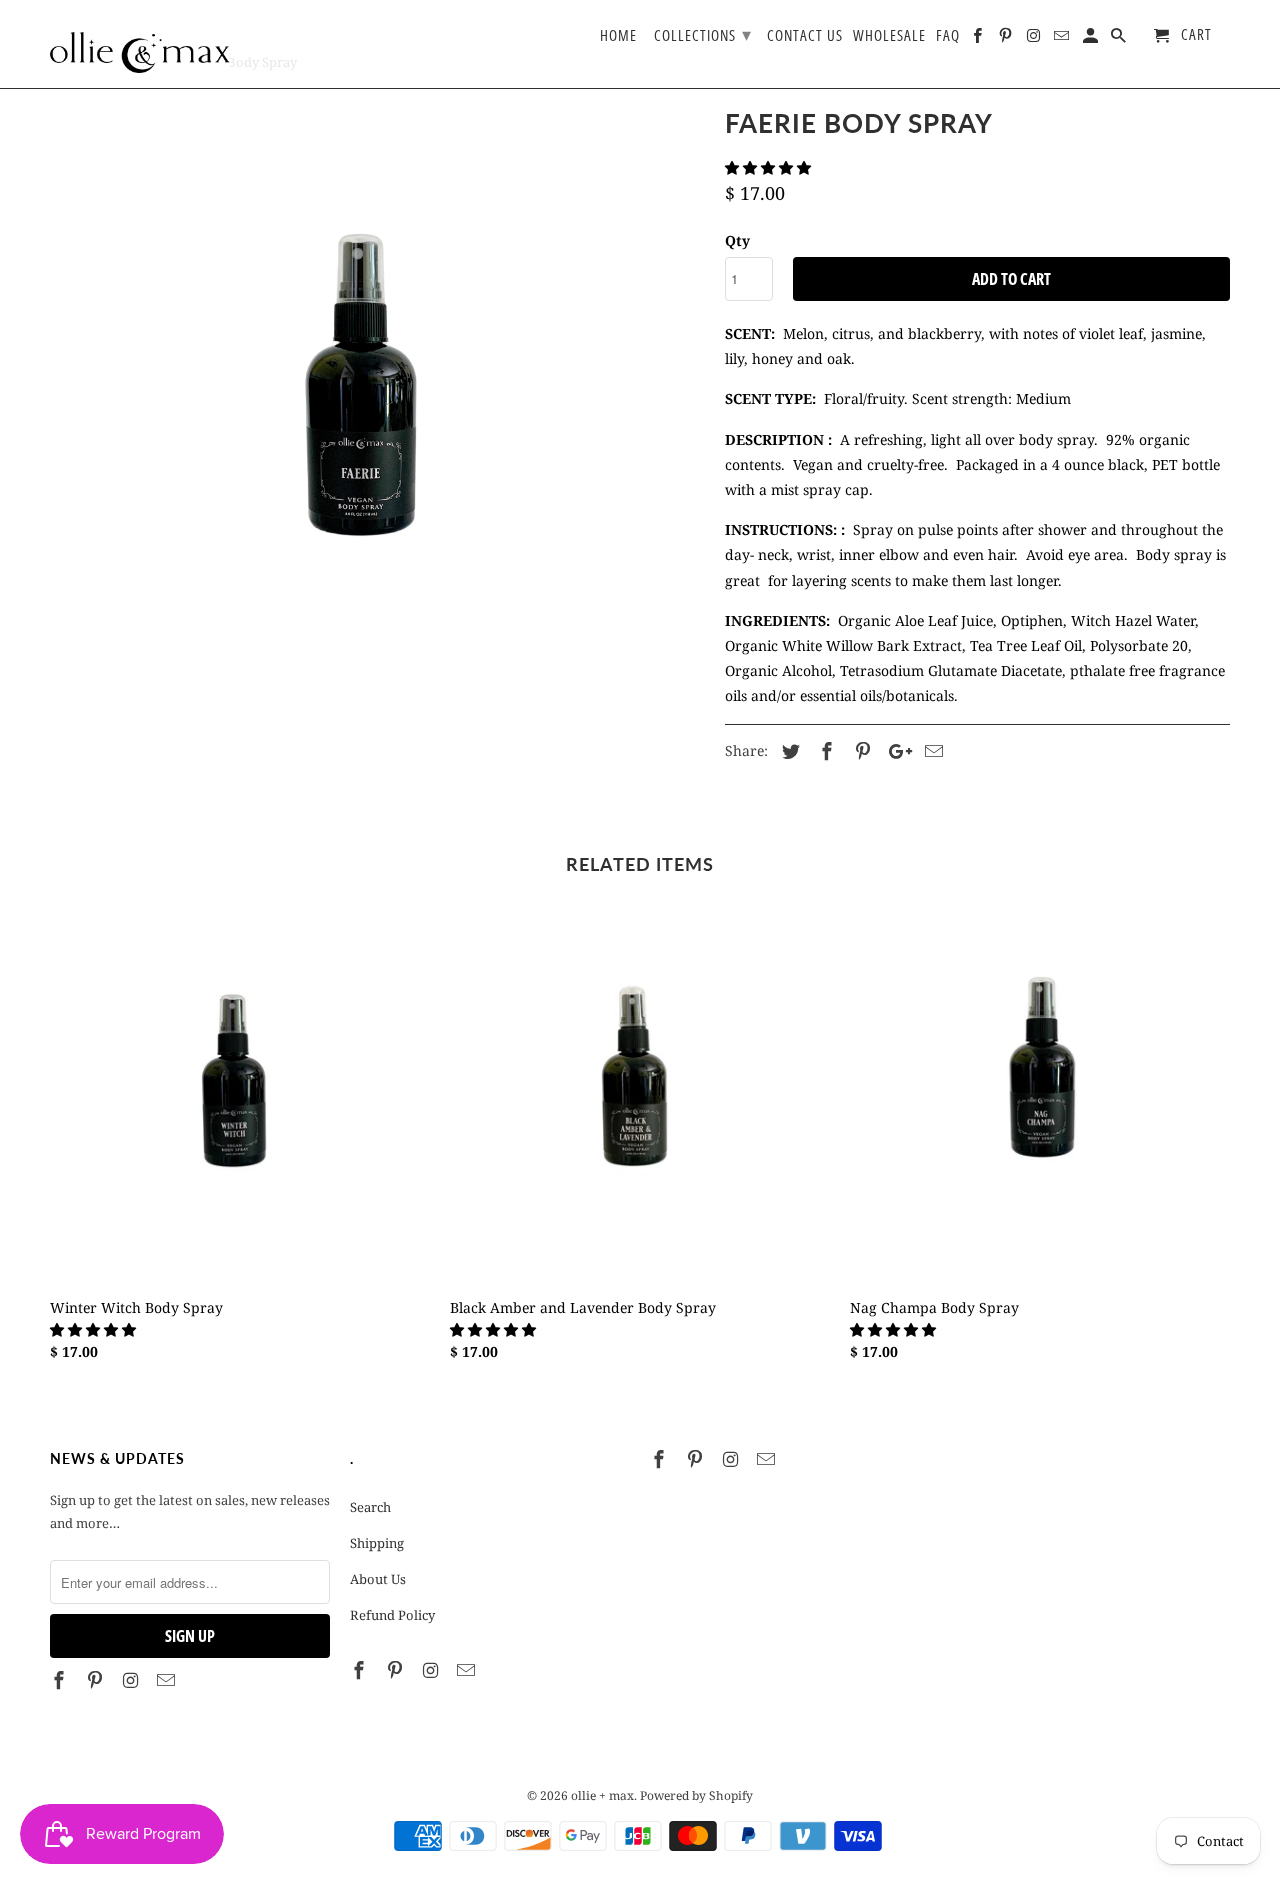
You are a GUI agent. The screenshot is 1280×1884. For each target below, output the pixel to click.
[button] (770, 167)
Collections (703, 34)
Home (618, 36)
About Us (378, 1579)
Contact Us (805, 36)
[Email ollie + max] (168, 1680)
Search (370, 1507)
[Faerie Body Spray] (377, 427)
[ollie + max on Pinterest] (97, 1680)
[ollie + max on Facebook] (61, 1680)
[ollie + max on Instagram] (133, 1680)
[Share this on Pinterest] (860, 751)
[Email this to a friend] (931, 751)
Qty (737, 240)
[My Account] (1092, 39)
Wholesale (889, 36)
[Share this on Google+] (895, 751)
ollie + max (602, 1795)
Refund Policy (392, 1615)
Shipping (377, 1543)
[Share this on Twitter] (788, 751)
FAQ (948, 36)
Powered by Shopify (696, 1795)
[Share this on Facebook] (824, 751)
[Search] (1120, 39)
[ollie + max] (140, 44)
